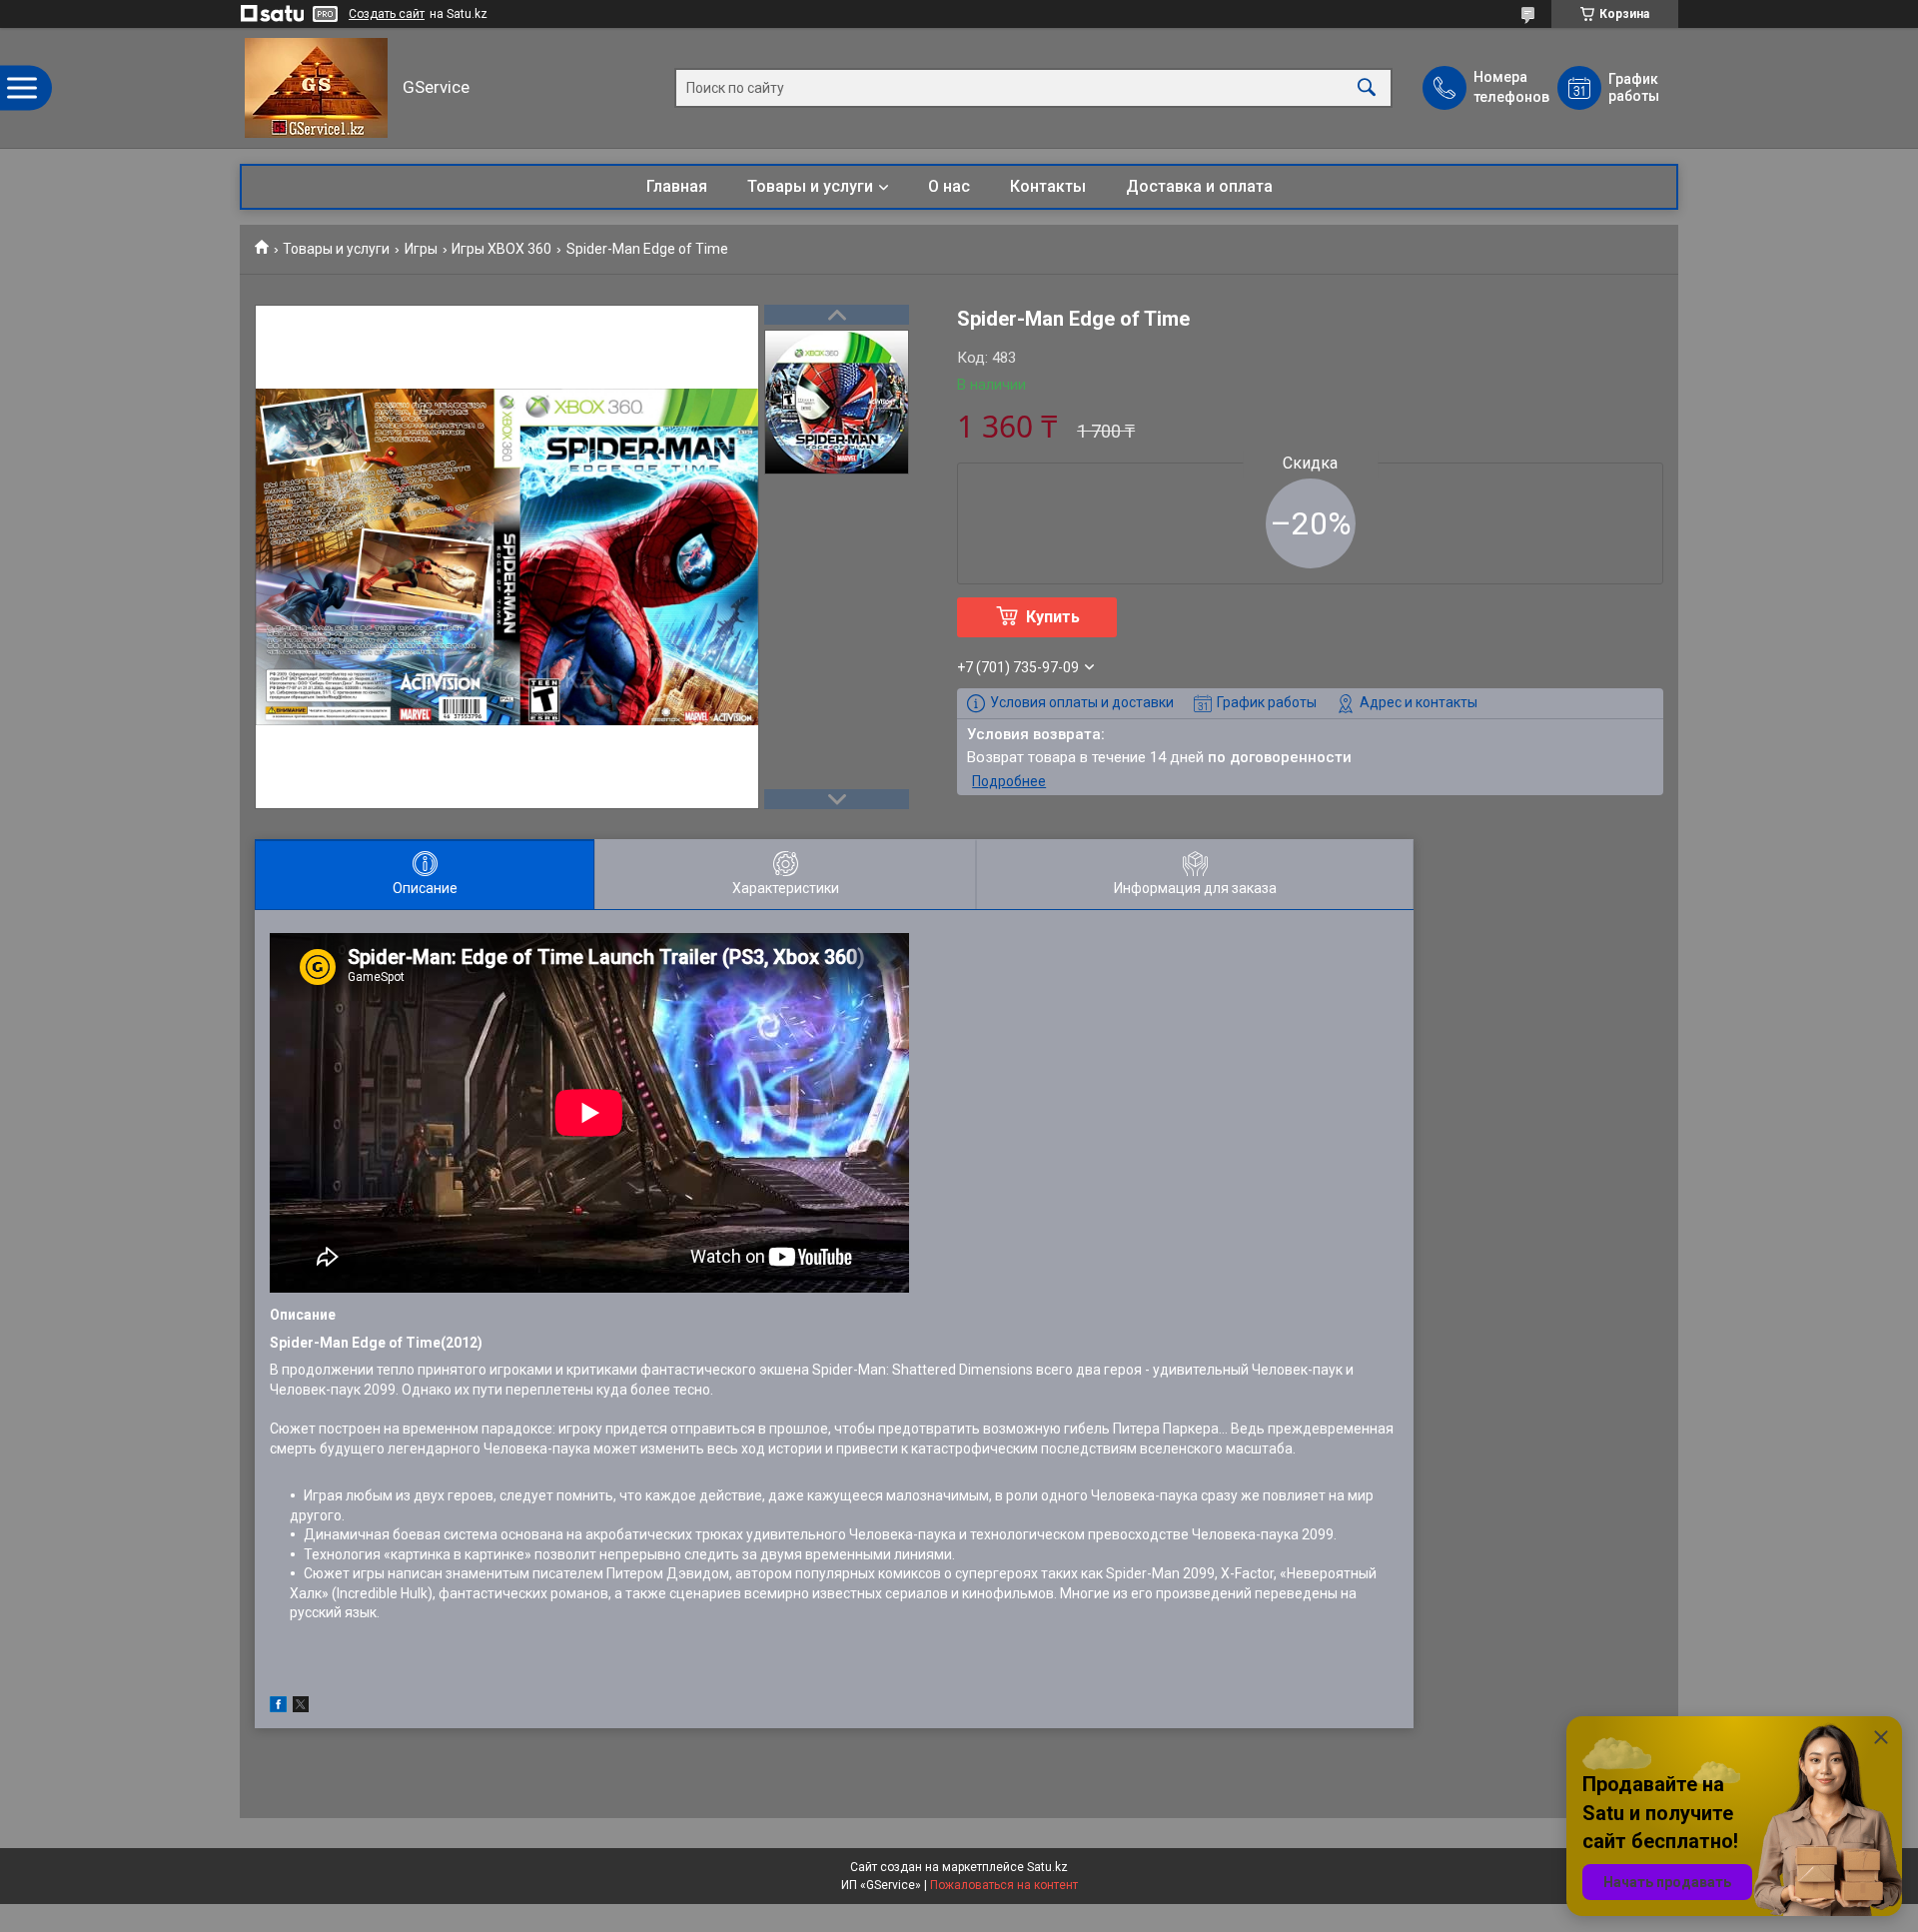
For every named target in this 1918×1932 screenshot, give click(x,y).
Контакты (1048, 186)
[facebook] (278, 1707)
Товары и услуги (810, 186)
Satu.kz (1047, 1867)
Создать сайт (387, 14)
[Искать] (1367, 88)
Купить (1053, 617)
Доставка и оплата (1199, 186)
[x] (301, 1707)
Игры (421, 249)
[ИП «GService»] (316, 88)
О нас (949, 186)
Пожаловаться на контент (1004, 1885)
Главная (677, 186)
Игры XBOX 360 (501, 249)
